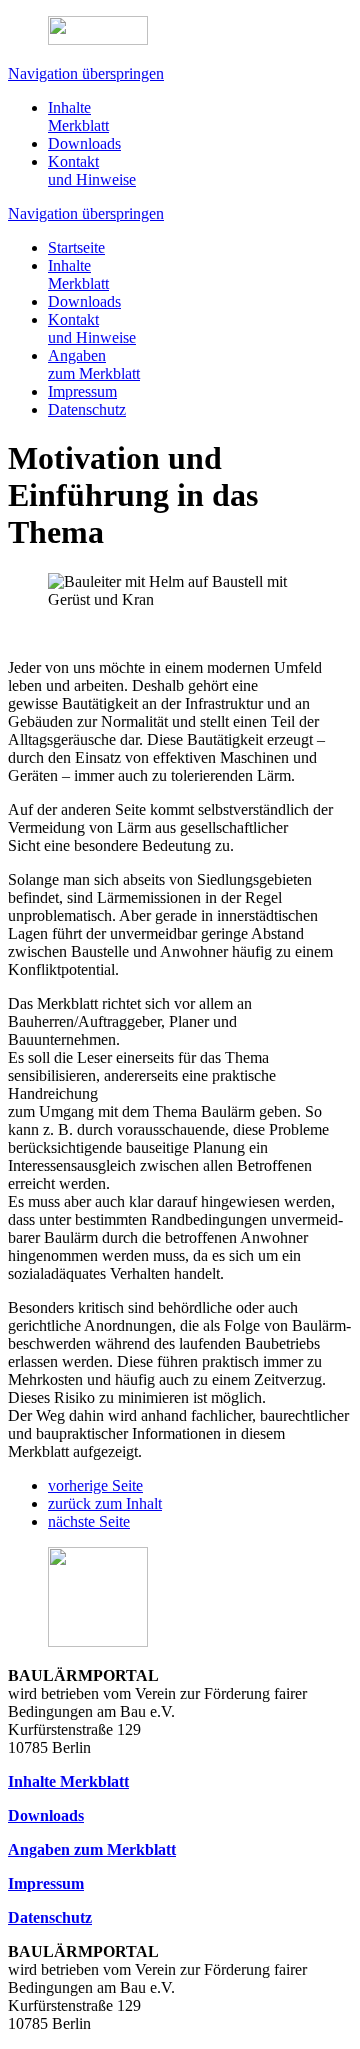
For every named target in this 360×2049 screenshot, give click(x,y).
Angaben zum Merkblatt (94, 364)
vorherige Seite (95, 1485)
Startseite (76, 247)
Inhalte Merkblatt (78, 116)
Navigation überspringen (86, 73)
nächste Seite (89, 1521)
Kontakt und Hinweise (92, 170)
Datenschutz (87, 409)
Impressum (82, 391)
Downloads (84, 143)
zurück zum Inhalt (105, 1503)
